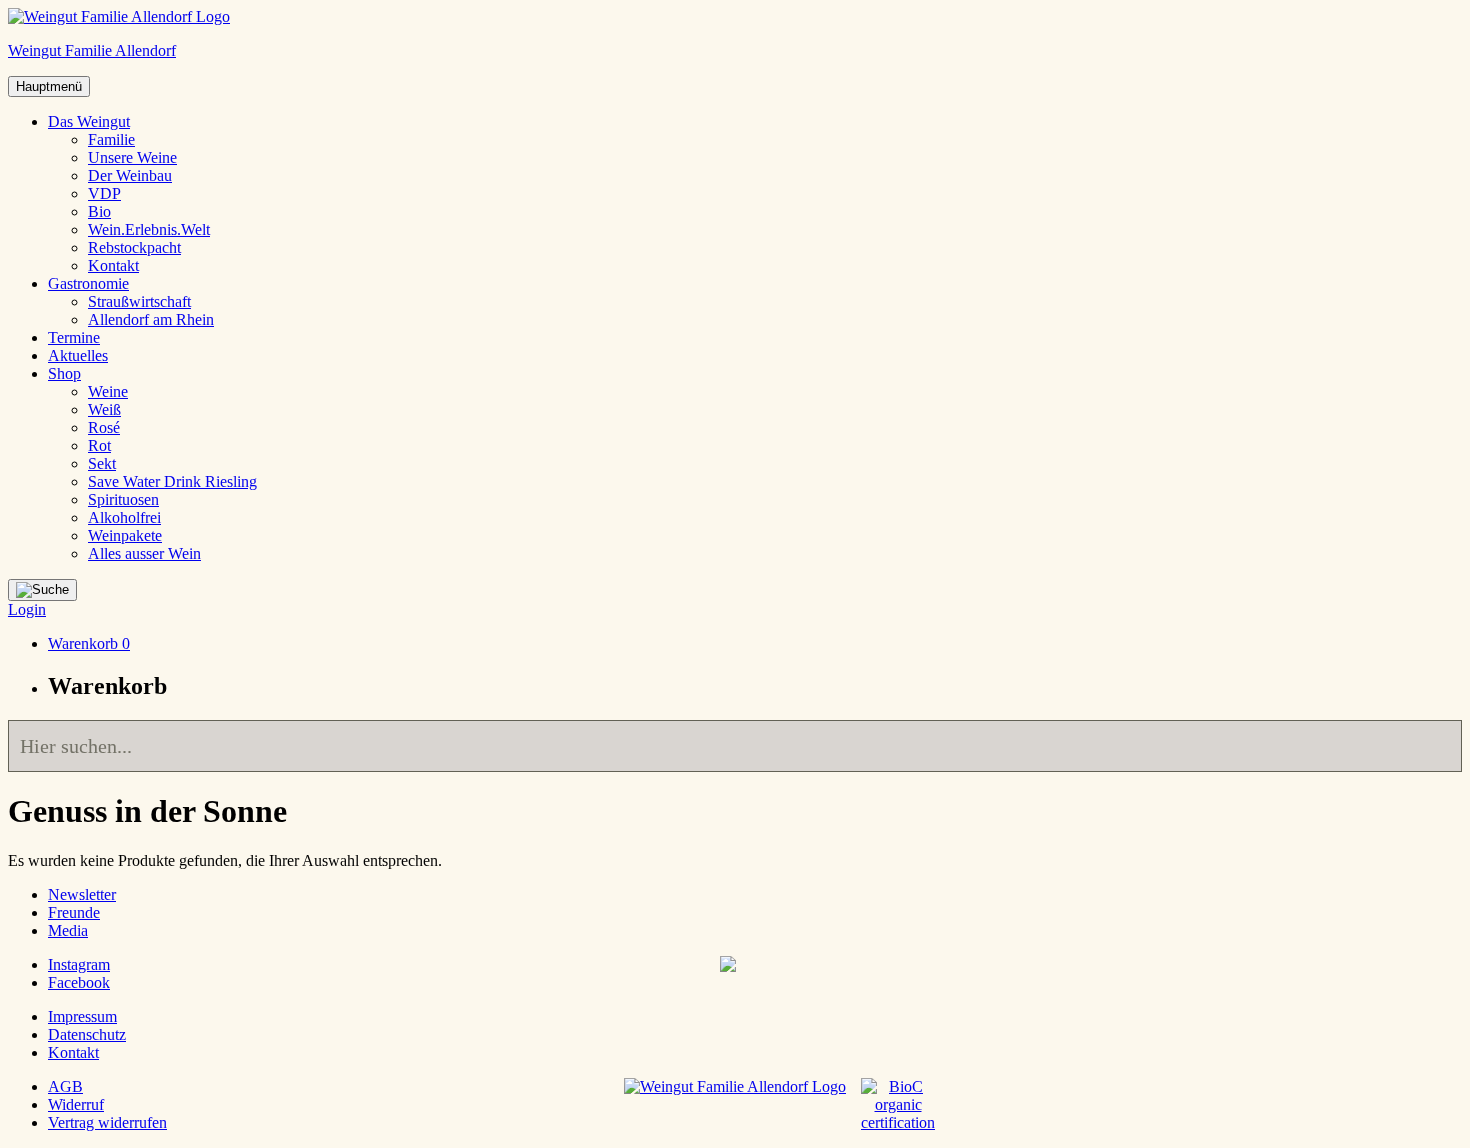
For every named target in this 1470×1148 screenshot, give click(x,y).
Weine (108, 391)
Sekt (102, 463)
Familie (111, 139)
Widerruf (76, 1104)
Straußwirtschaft (139, 301)
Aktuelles (78, 355)
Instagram (79, 964)
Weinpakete (125, 535)
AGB (65, 1086)
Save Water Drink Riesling (172, 481)
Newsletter (82, 894)
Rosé (104, 427)
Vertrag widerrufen (107, 1122)
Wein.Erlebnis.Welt (149, 229)
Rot (99, 445)
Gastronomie (88, 283)
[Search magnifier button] (1436, 746)
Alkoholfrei (124, 517)
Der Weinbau (130, 175)
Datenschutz (87, 1034)
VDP (104, 193)
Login (27, 609)
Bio (99, 211)
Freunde (74, 912)
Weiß (104, 409)
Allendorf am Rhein (151, 319)
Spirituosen (123, 499)
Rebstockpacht (134, 247)
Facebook (79, 982)
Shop (64, 373)
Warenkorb (89, 643)
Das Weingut (89, 121)
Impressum (82, 1016)
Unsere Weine (132, 157)
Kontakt (113, 265)
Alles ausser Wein (144, 553)
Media (68, 930)
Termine (74, 337)
